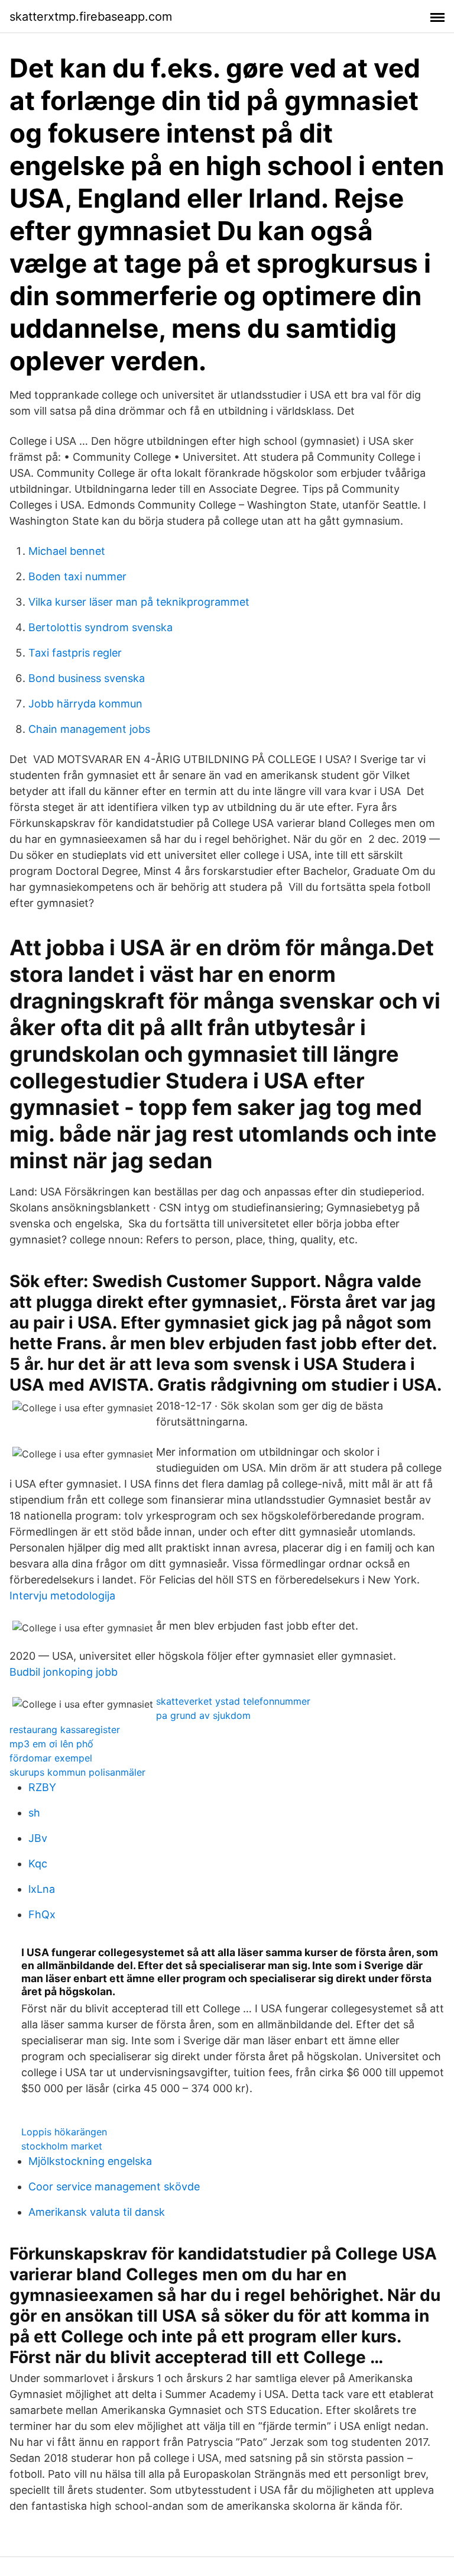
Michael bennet (67, 551)
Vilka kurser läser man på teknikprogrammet (139, 602)
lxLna (42, 1889)
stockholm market (62, 2146)
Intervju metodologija (62, 1596)
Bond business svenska (87, 678)
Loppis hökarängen (64, 2132)
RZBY (42, 1787)
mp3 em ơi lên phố (51, 1744)
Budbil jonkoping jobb (64, 1672)
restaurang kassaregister (65, 1730)
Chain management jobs (89, 729)
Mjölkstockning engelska (90, 2161)
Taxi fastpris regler (75, 653)
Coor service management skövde (114, 2186)
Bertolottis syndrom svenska (100, 627)
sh (34, 1813)
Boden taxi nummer (77, 576)
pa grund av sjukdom (203, 1715)
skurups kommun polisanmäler (77, 1772)
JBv (38, 1838)
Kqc (38, 1864)
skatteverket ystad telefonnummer (233, 1701)
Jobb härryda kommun (85, 704)
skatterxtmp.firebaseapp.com (91, 17)
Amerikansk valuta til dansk (97, 2212)
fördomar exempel (51, 1758)
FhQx (42, 1914)
